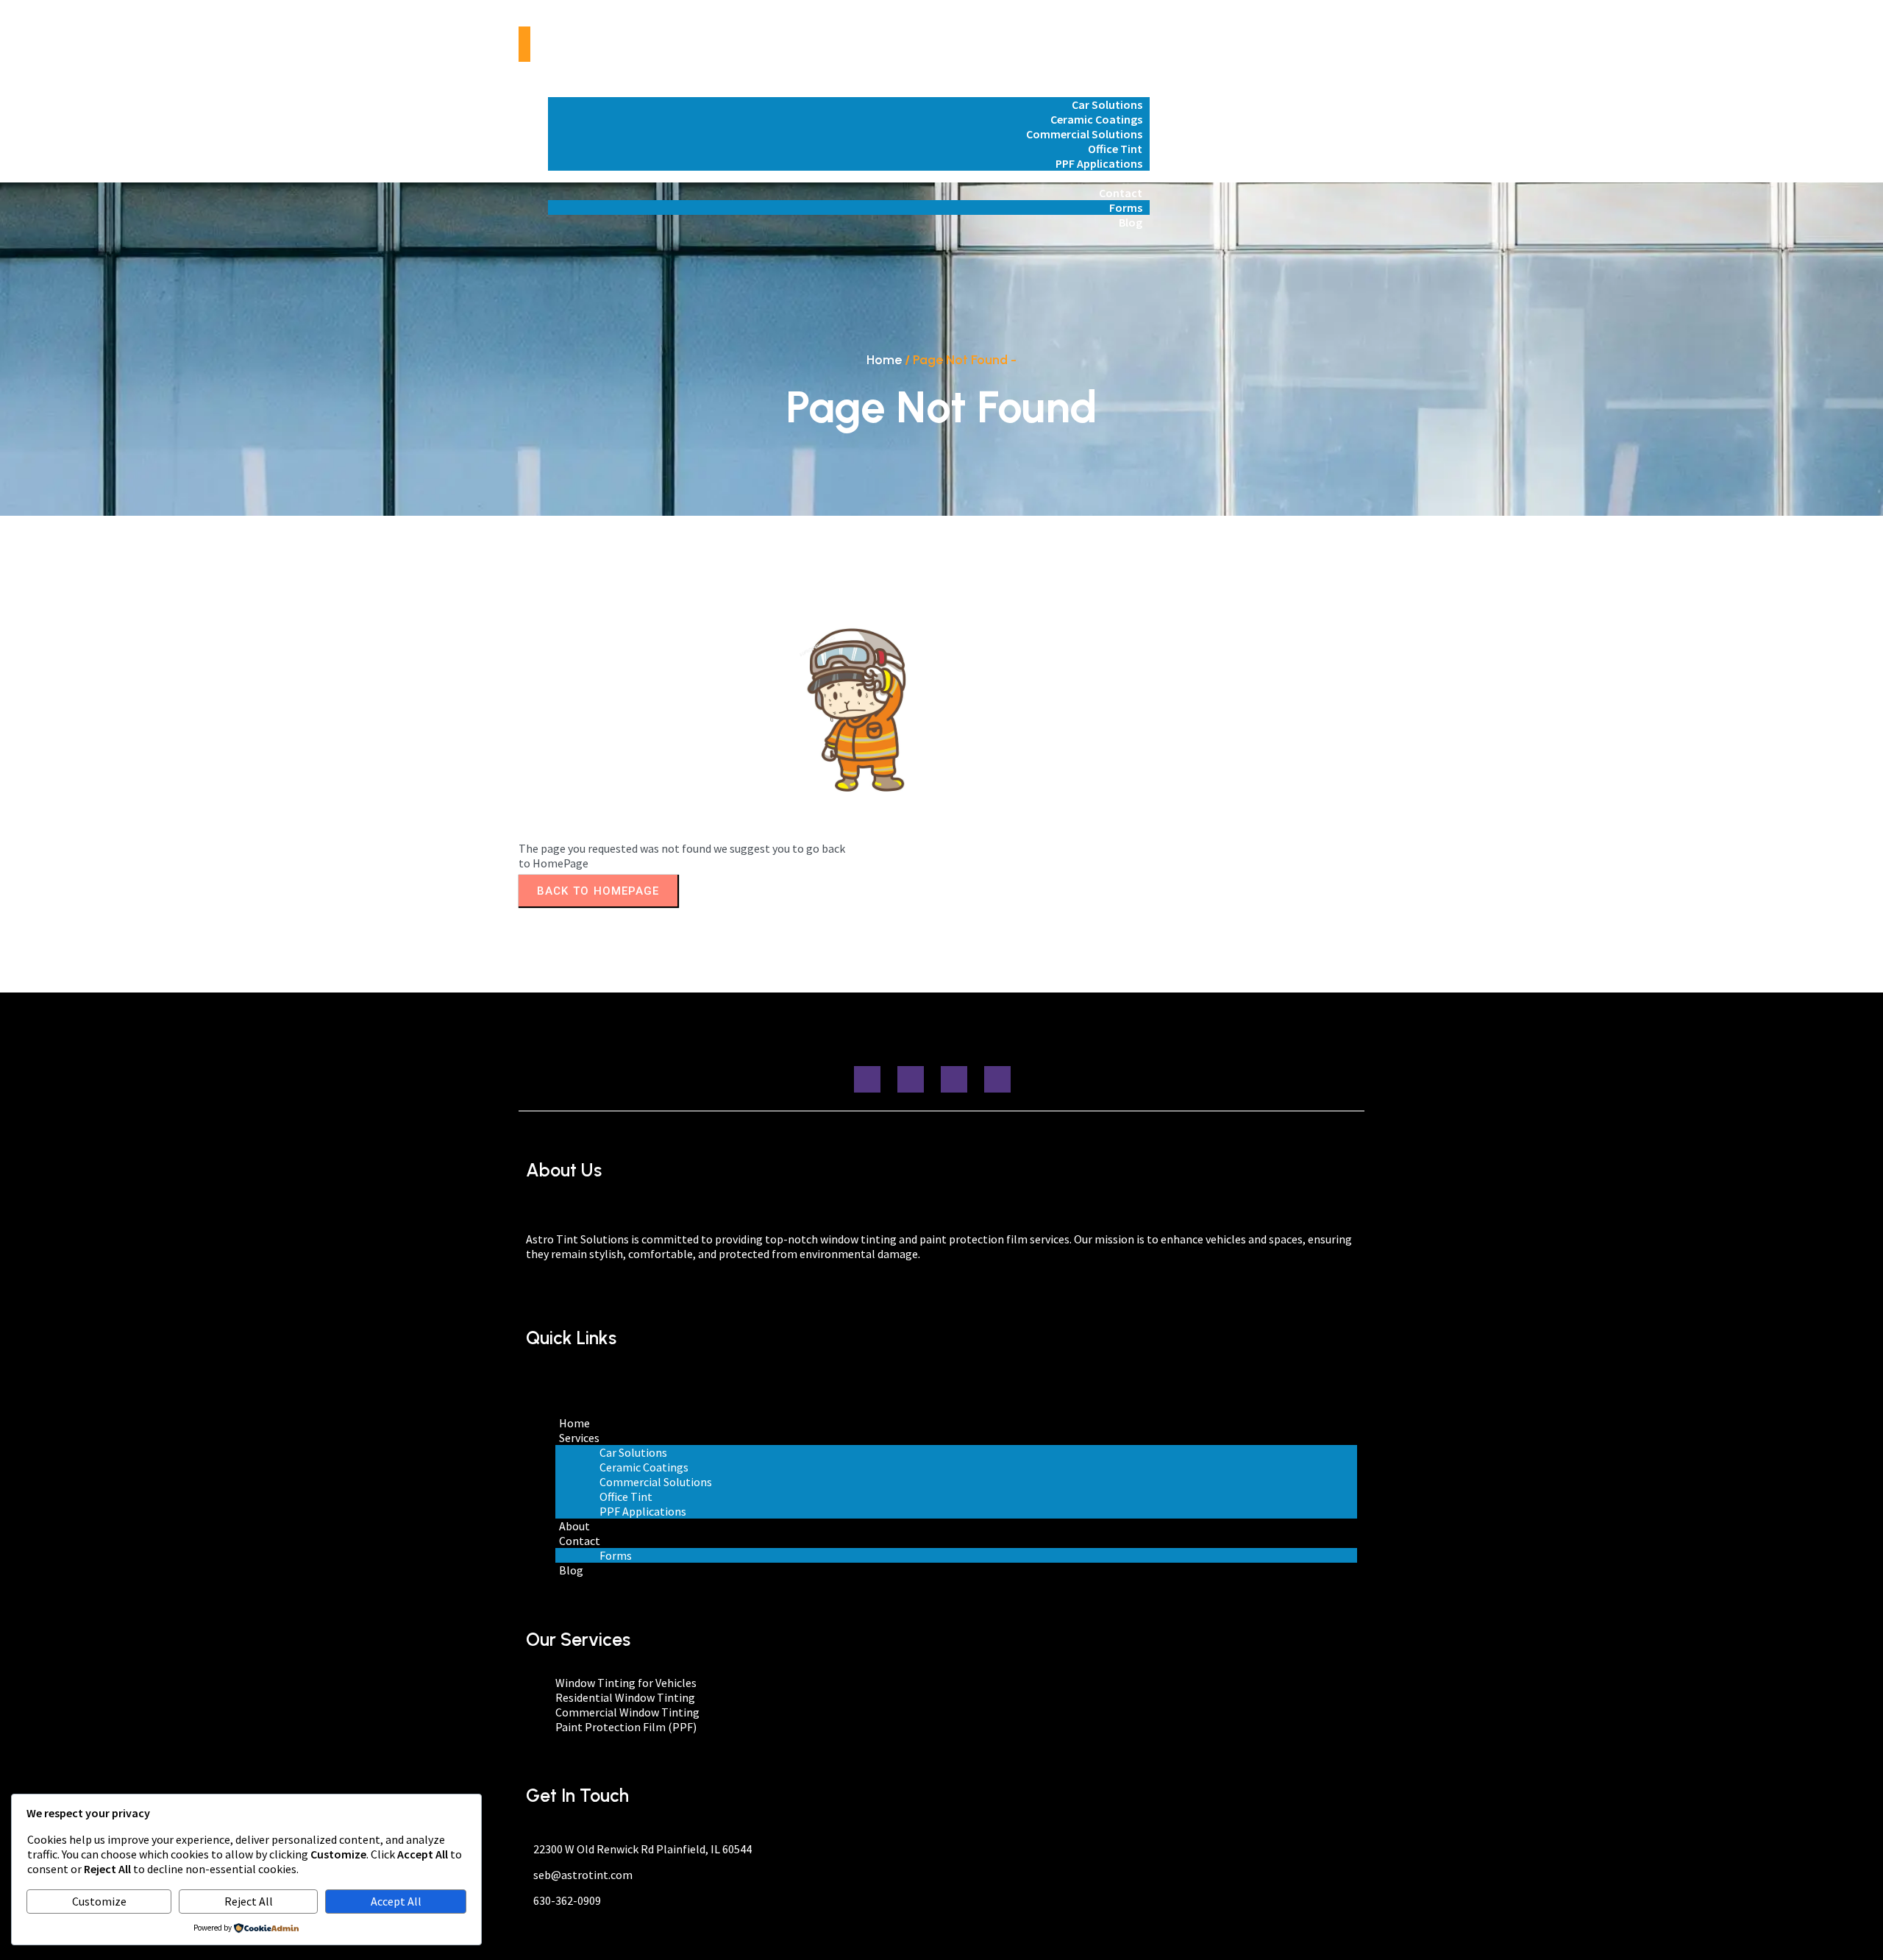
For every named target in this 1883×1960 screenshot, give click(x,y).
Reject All (249, 1901)
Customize (99, 1901)
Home (884, 360)
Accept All (396, 1901)
